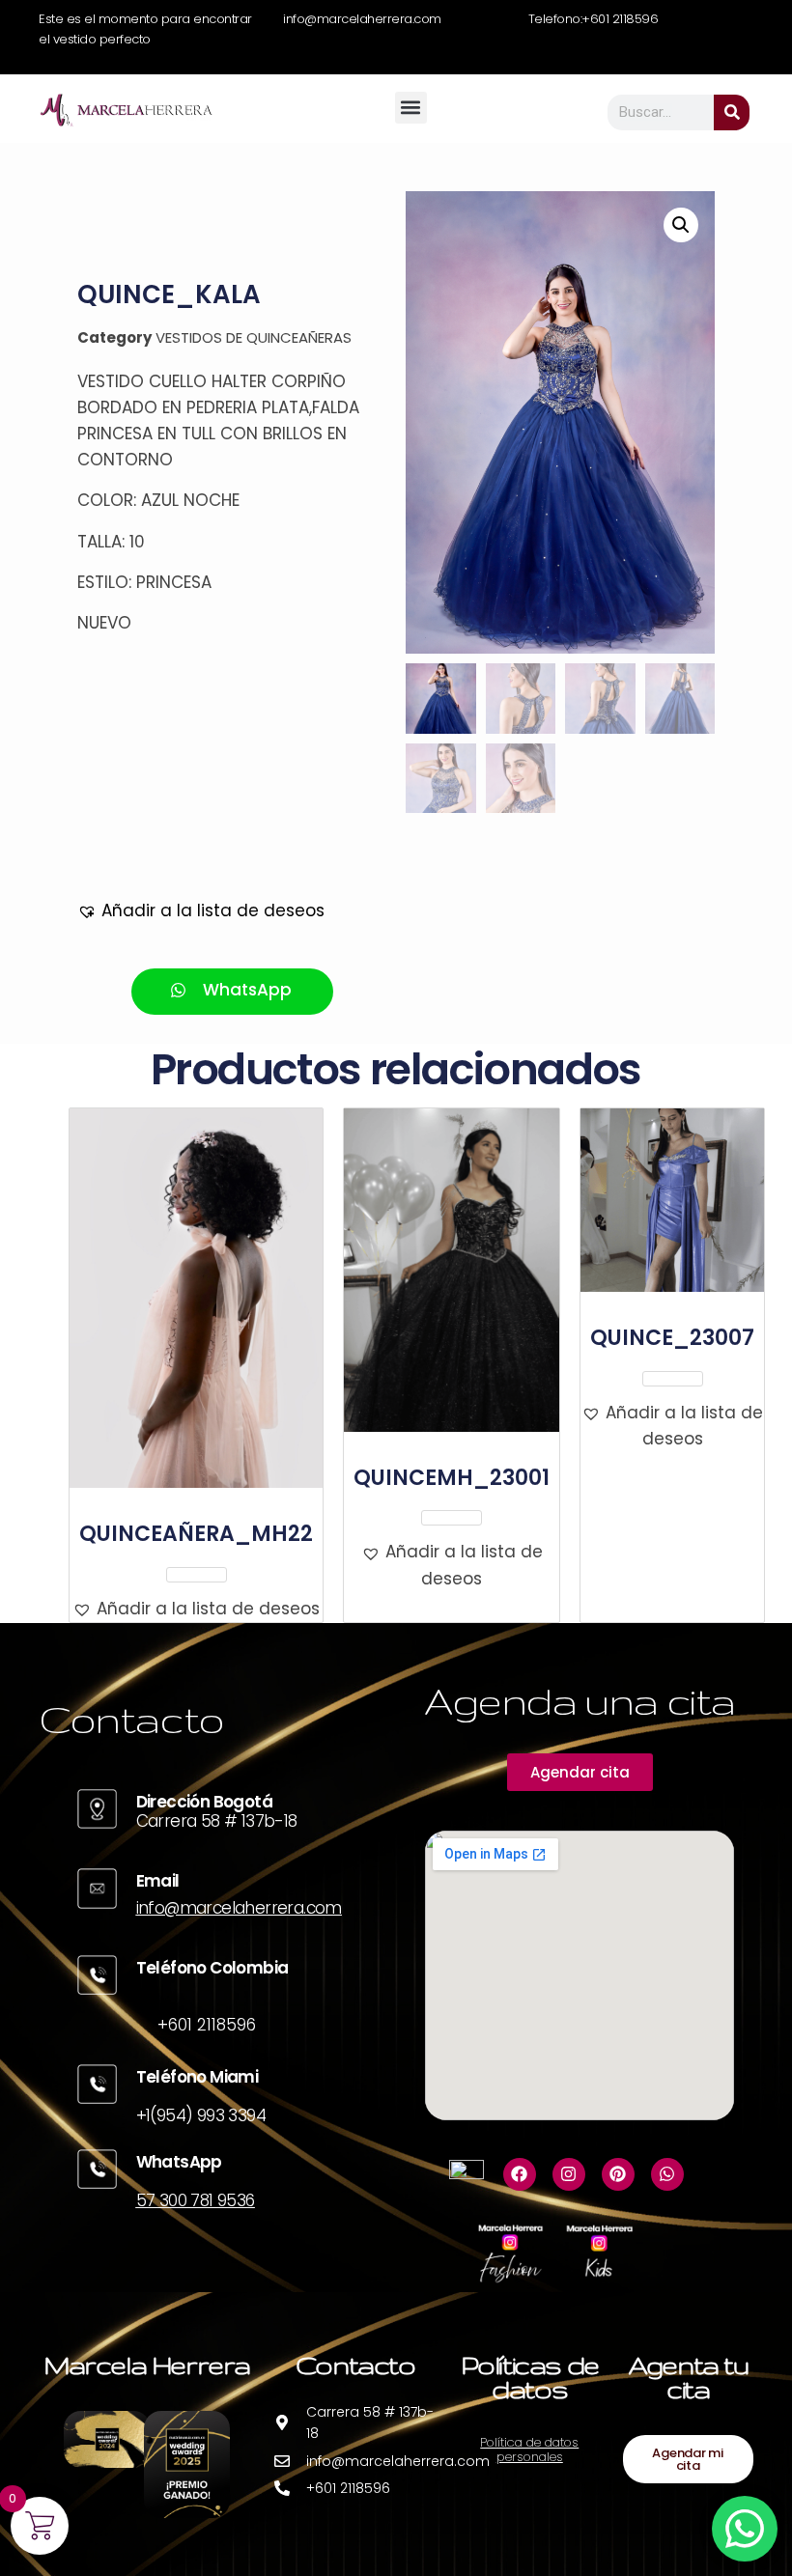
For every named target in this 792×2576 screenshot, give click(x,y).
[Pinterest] (618, 2174)
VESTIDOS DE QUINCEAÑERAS (254, 337)
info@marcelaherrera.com (239, 1908)
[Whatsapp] (667, 2174)
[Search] (732, 112)
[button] (411, 108)
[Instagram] (569, 2174)
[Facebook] (520, 2174)
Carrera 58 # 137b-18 (217, 1821)
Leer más (197, 1575)
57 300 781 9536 (196, 2200)
